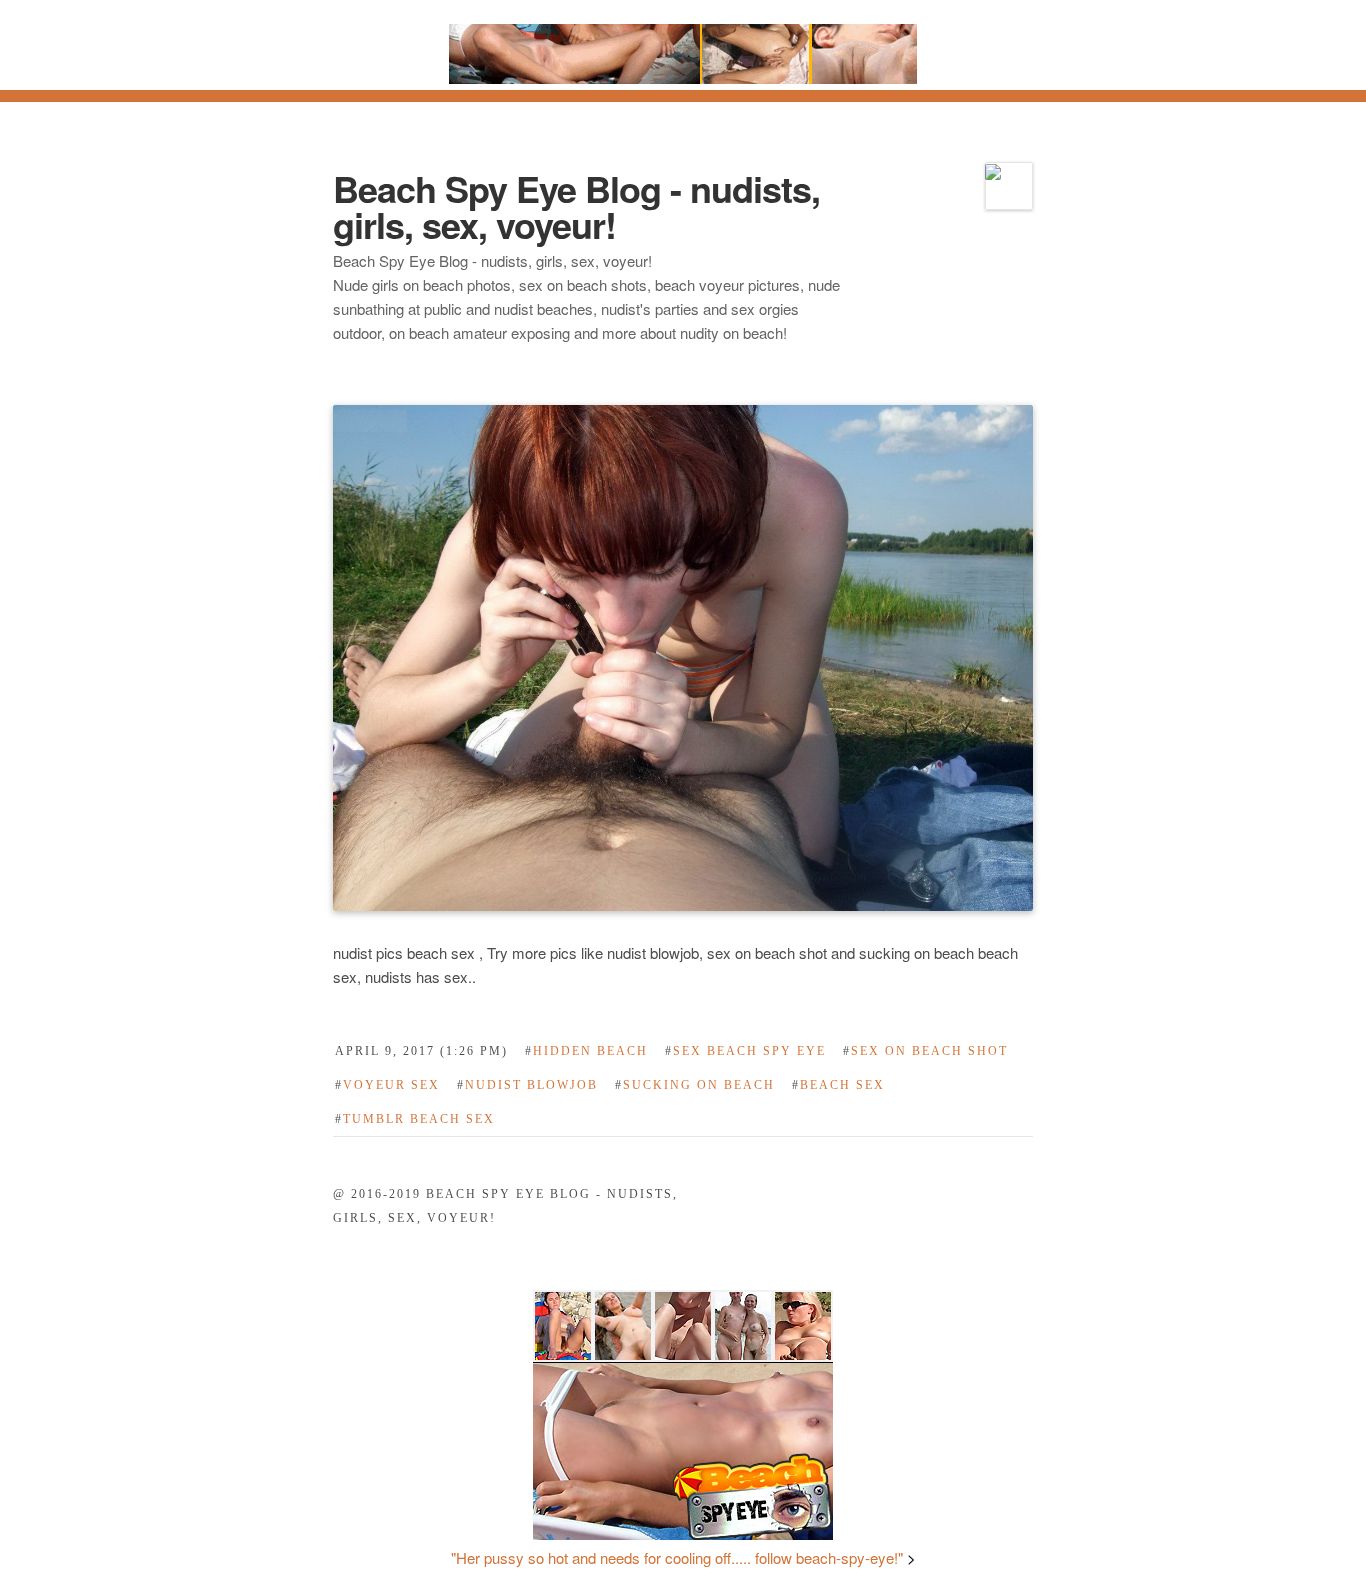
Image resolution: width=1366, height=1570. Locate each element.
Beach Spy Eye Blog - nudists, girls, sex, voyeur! (576, 206)
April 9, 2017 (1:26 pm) (421, 1051)
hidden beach (586, 1051)
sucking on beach (695, 1085)
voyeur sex (387, 1085)
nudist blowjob (527, 1085)
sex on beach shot (925, 1051)
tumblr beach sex (415, 1119)
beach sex (838, 1085)
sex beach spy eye (745, 1051)
